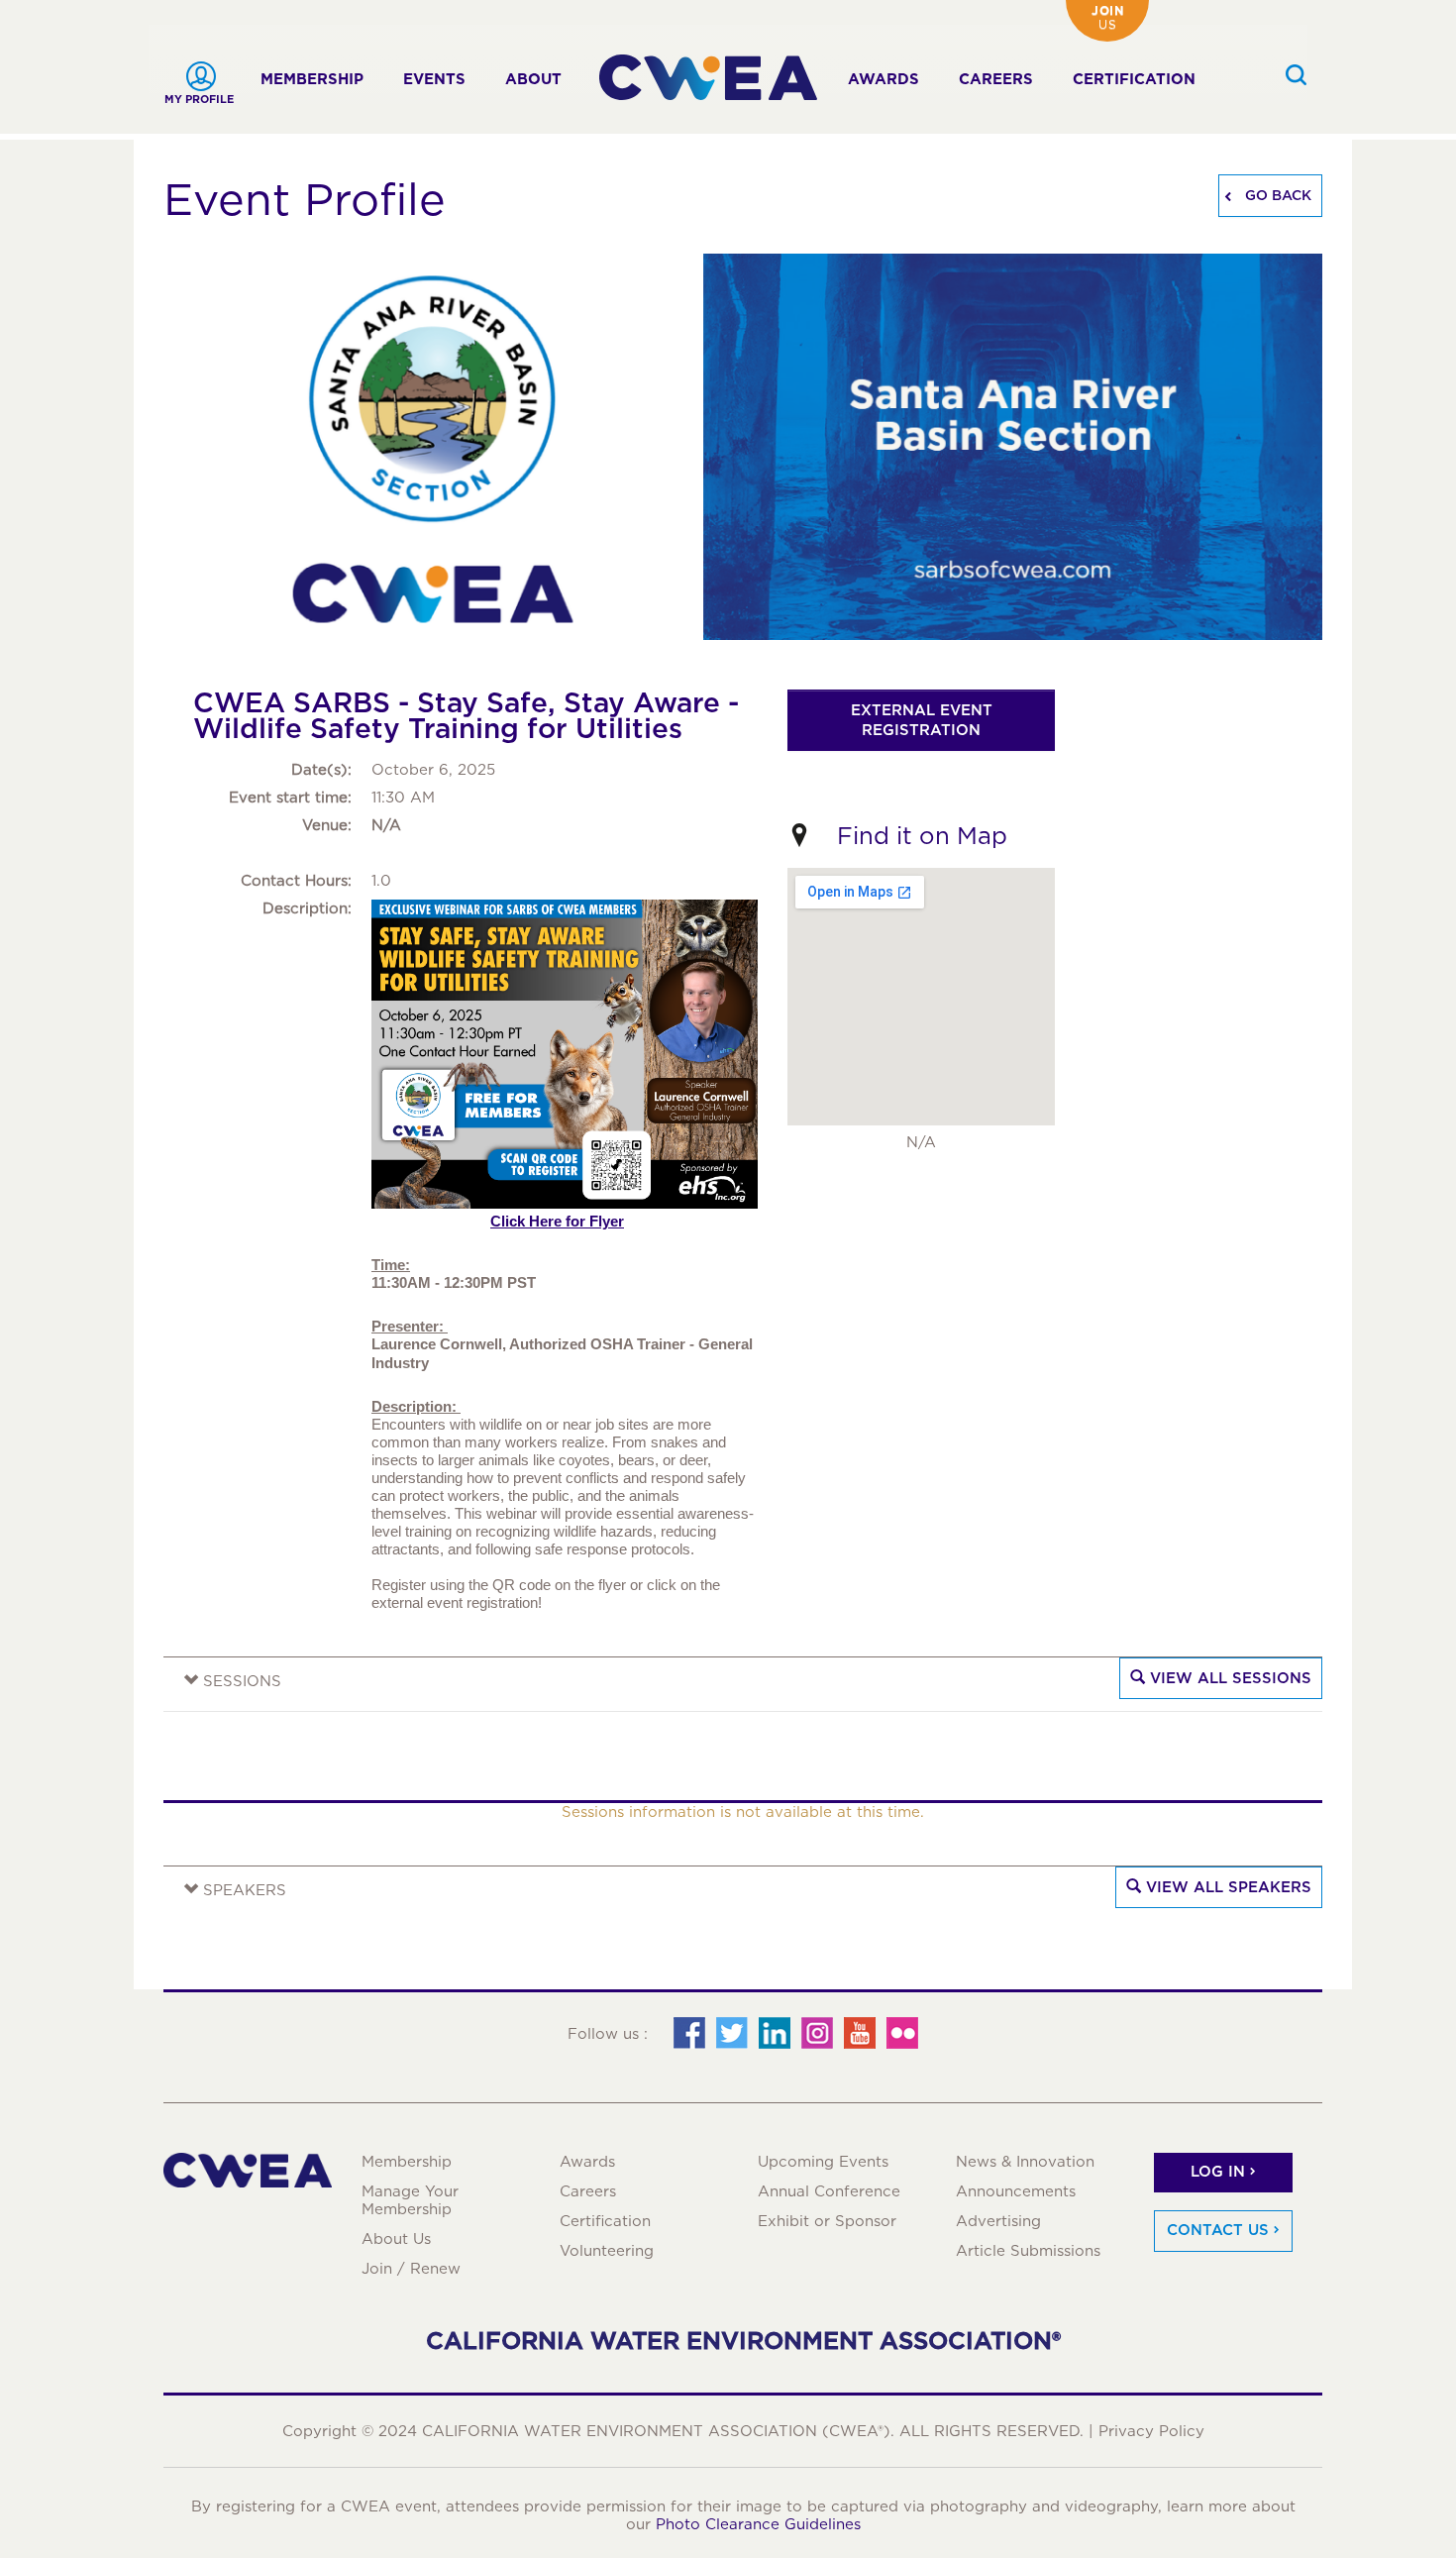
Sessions (240, 1681)
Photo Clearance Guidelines (758, 2524)
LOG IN (1218, 2172)
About (533, 79)
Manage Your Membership (410, 2200)
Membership (312, 79)
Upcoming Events (823, 2162)
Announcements (1016, 2191)
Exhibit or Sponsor (827, 2221)
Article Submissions (1028, 2251)
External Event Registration (922, 720)
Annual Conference (829, 2191)
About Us (396, 2239)
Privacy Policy (1151, 2431)
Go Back (1276, 195)
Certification (1134, 79)
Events (434, 79)
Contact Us (1218, 2230)
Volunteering (607, 2251)
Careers (996, 79)
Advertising (998, 2221)
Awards (884, 79)
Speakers (242, 1890)
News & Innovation (1025, 2162)
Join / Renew (411, 2269)
